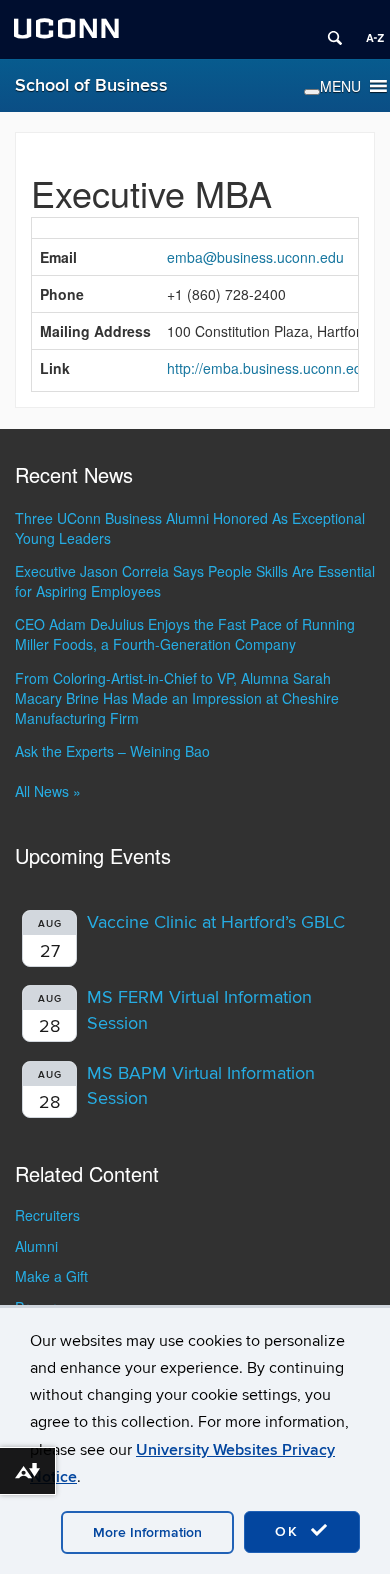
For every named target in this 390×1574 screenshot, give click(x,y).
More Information (147, 1532)
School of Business (91, 85)
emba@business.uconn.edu (255, 257)
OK (290, 1531)
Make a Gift (51, 1276)
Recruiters (47, 1215)
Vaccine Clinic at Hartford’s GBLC (216, 922)
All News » (48, 791)
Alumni (36, 1246)
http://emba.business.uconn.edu (268, 368)
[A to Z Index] (368, 30)
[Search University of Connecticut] (328, 30)
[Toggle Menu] (312, 92)
